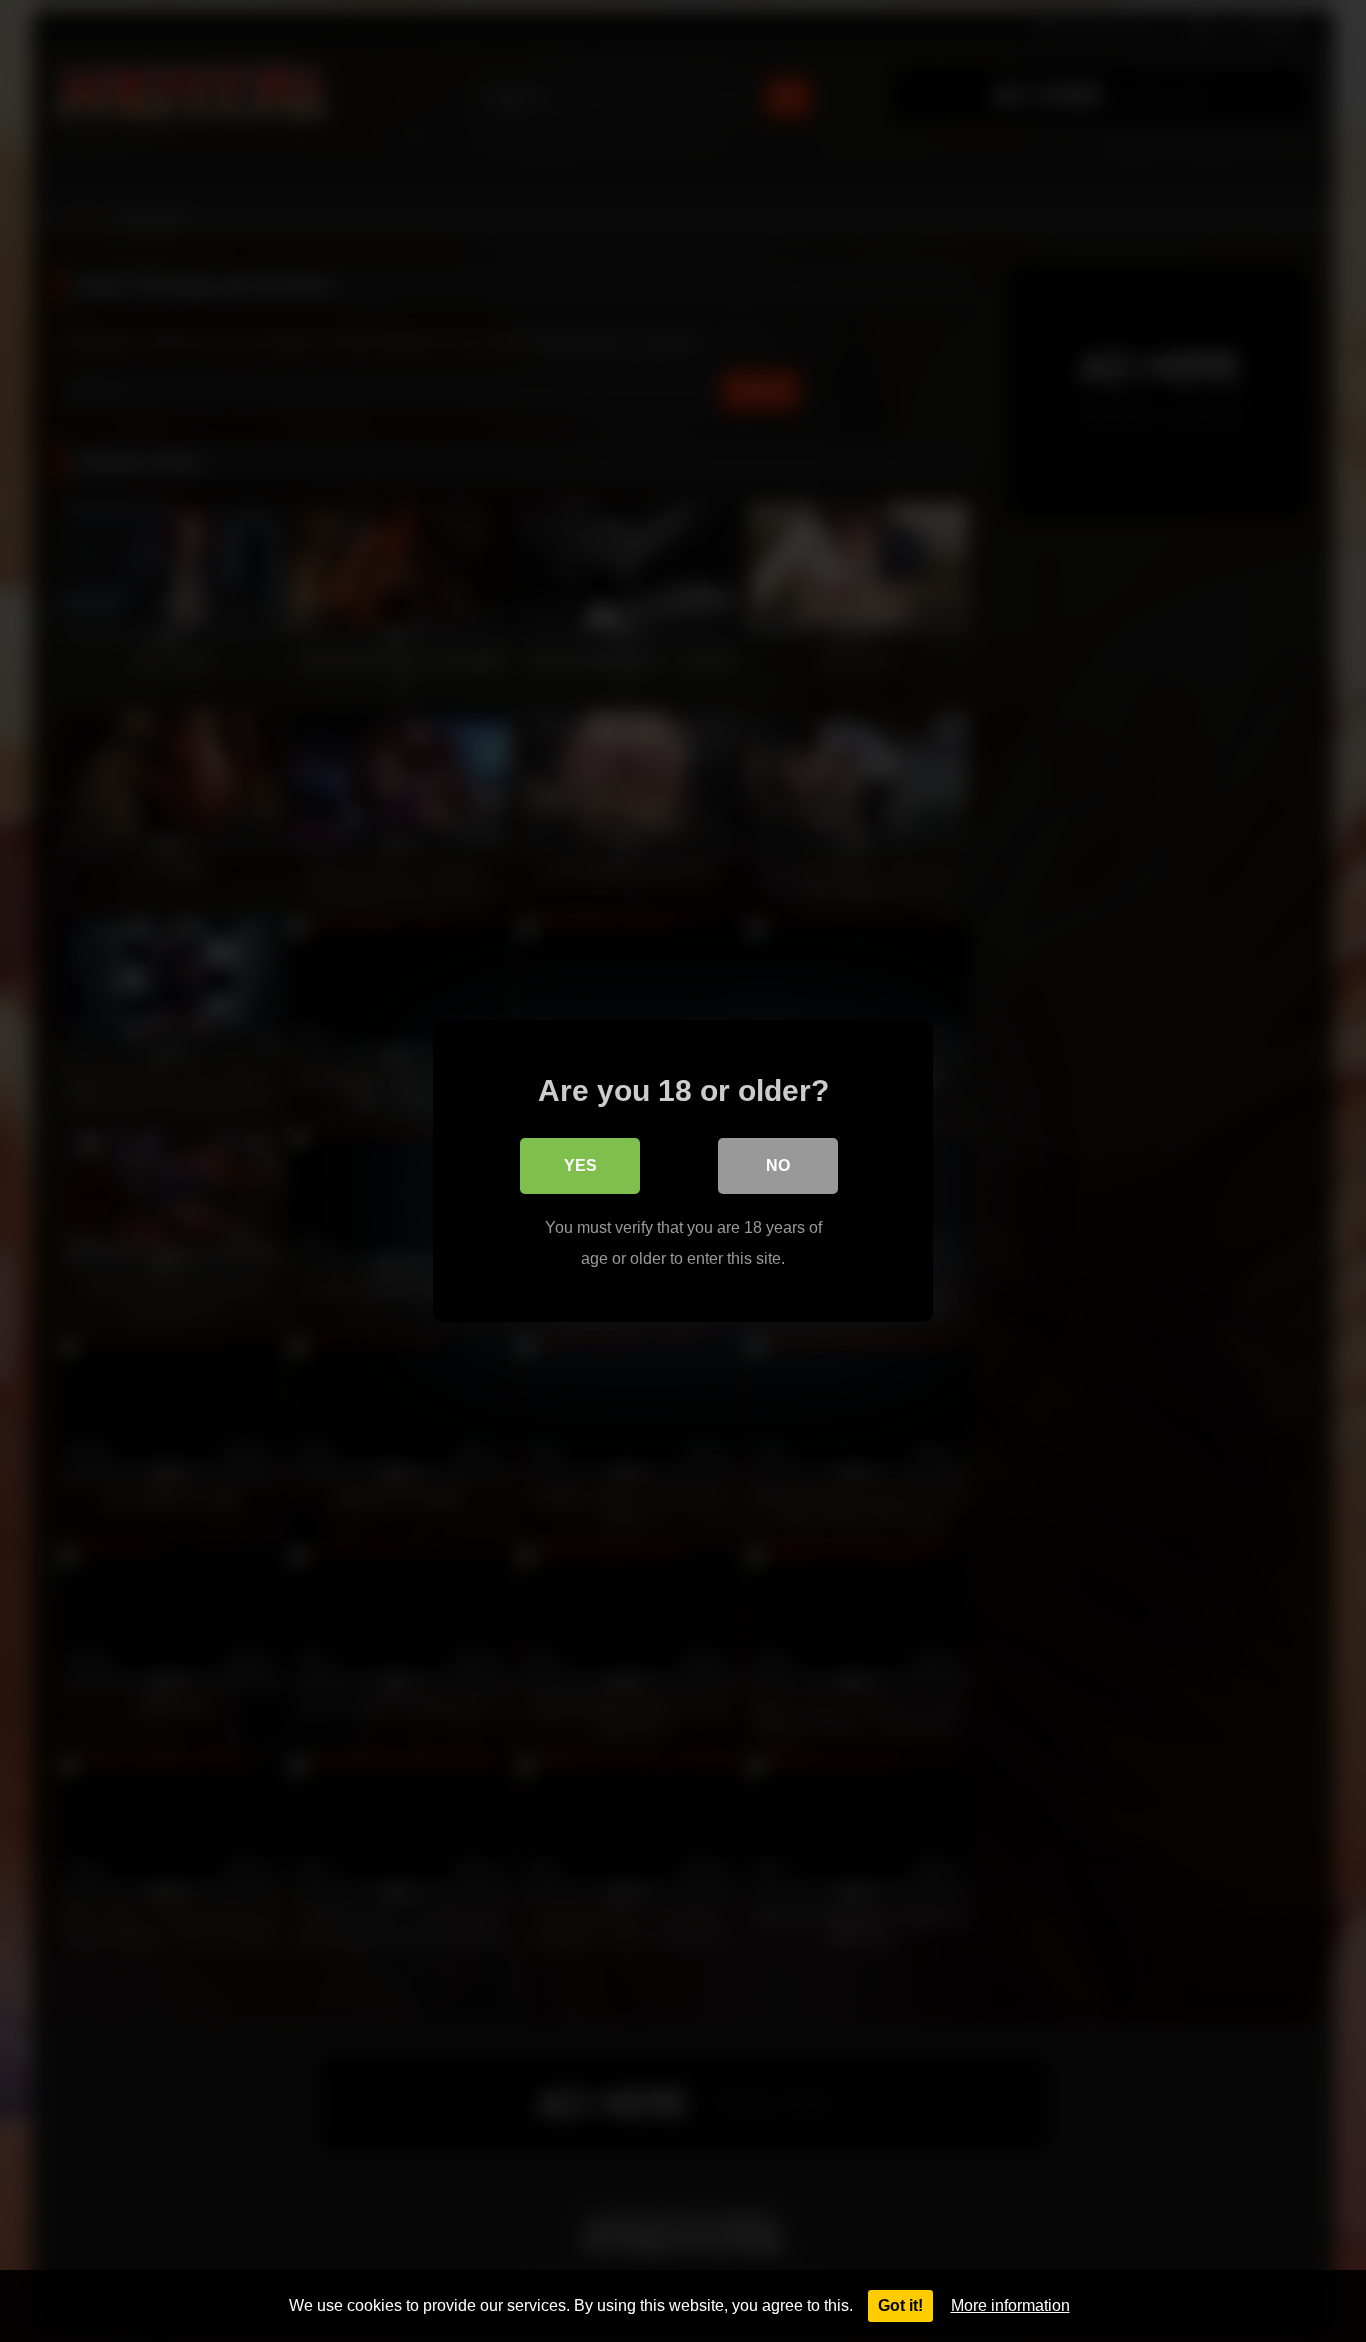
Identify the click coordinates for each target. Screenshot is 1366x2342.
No (778, 1165)
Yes (580, 1165)
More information (1010, 2305)
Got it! (900, 2305)
